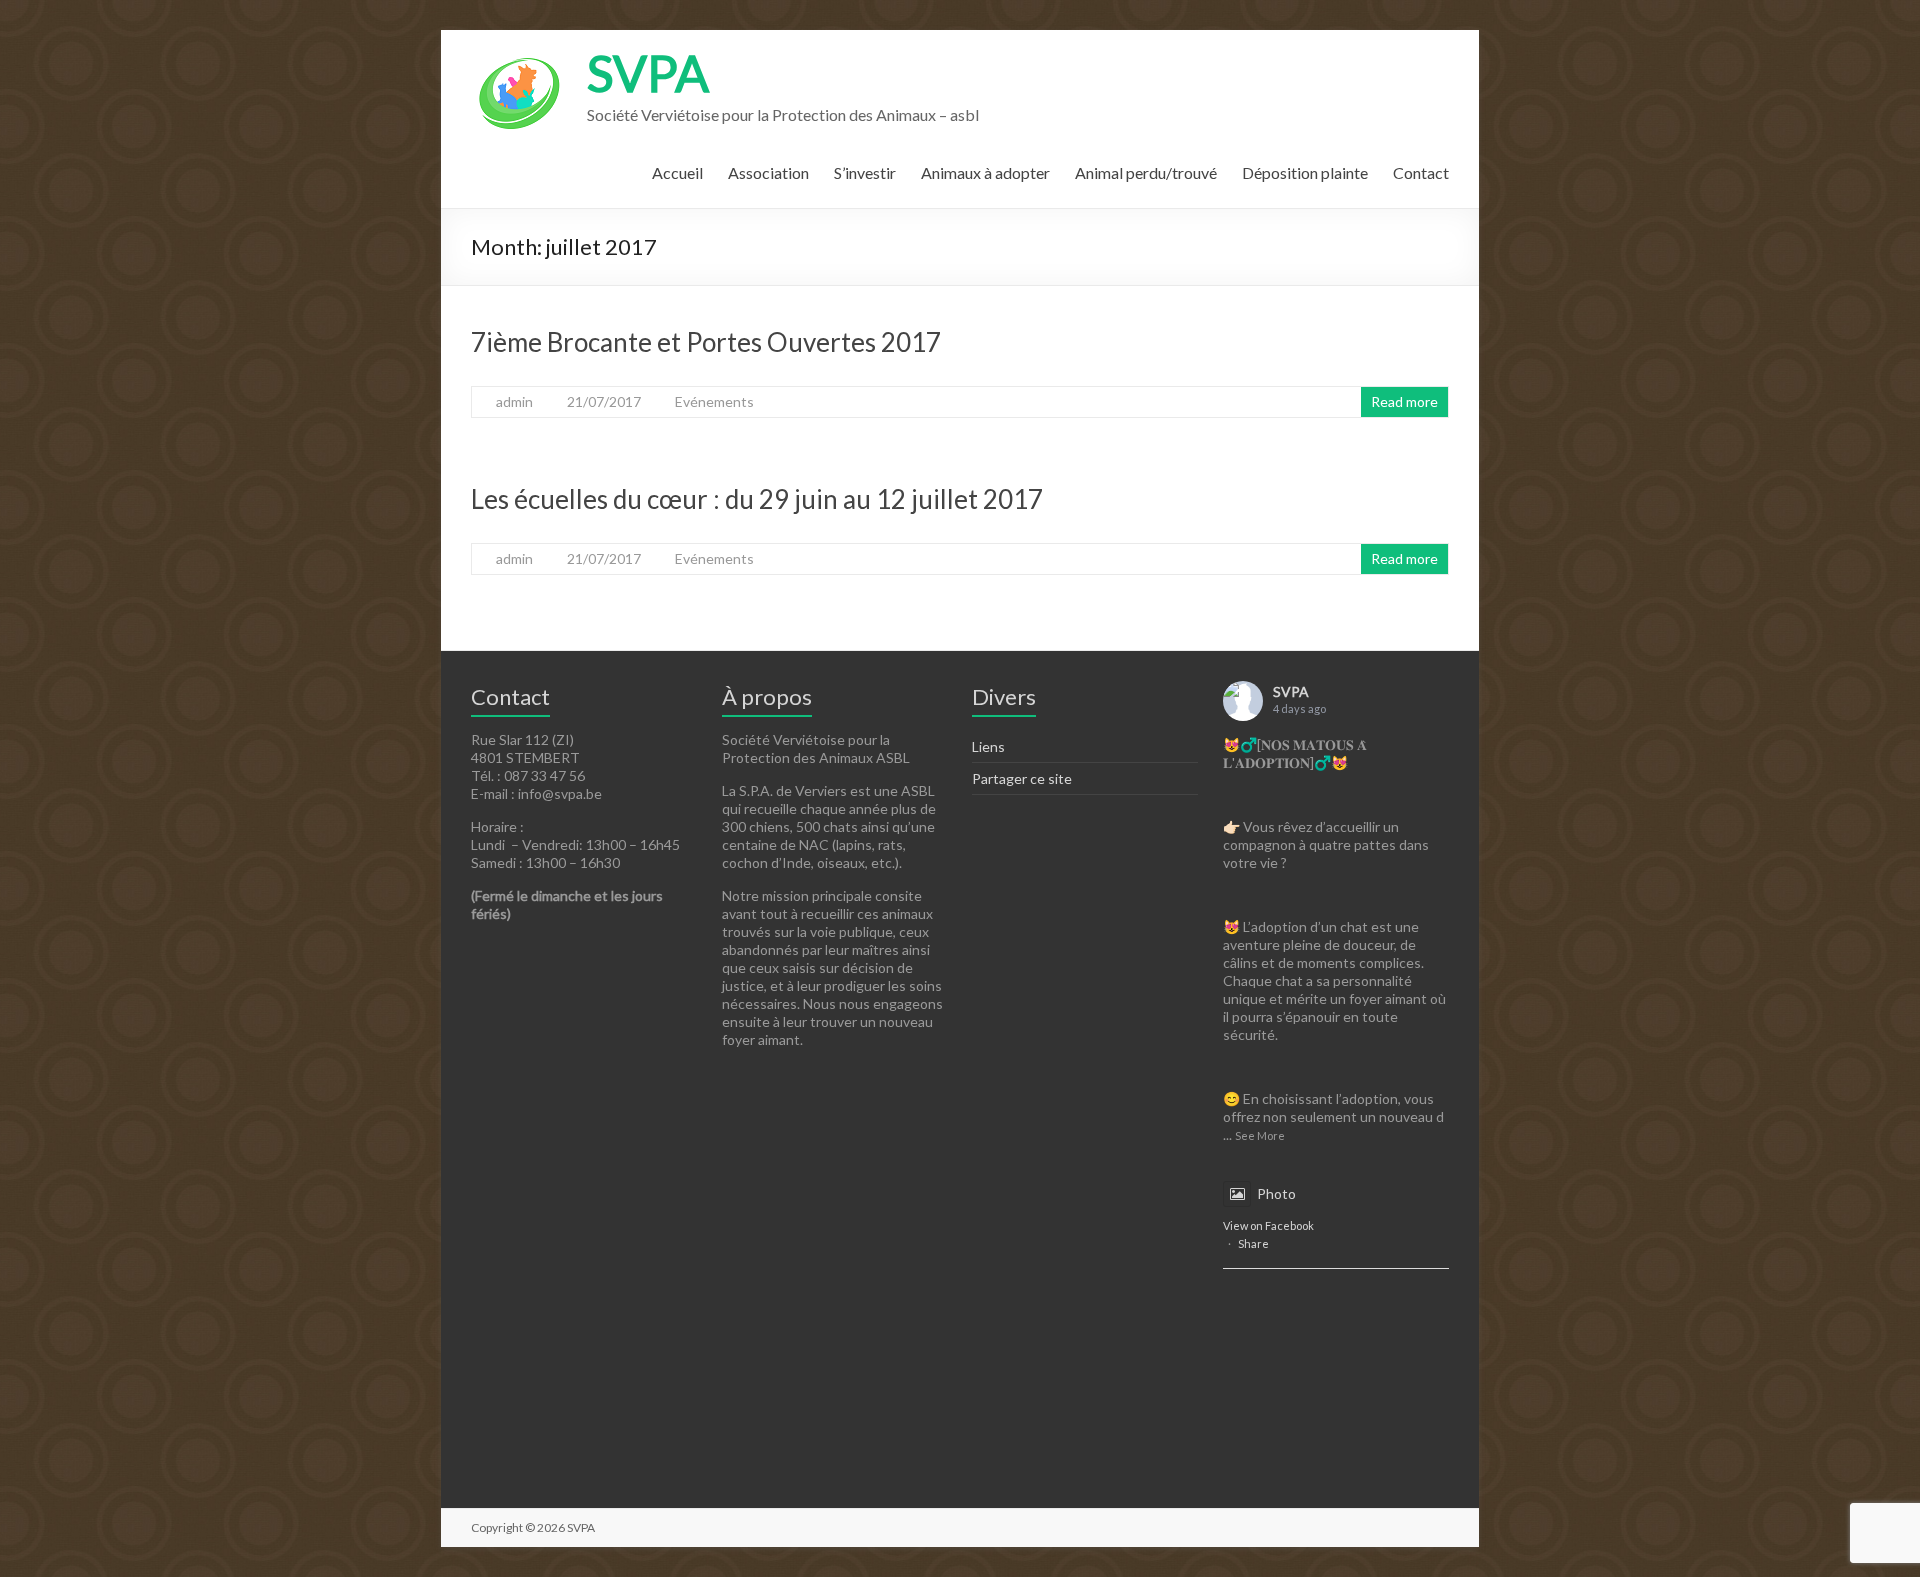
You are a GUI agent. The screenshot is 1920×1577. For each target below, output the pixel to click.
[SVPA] (519, 54)
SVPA (648, 73)
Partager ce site (1022, 778)
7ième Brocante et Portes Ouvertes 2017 (706, 342)
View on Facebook (1268, 1225)
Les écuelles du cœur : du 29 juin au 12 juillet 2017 (757, 499)
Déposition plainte (1305, 172)
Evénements (714, 401)
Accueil (677, 172)
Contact (1421, 172)
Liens (988, 746)
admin (514, 401)
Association (768, 172)
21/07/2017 (604, 401)
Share (1253, 1243)
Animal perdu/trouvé (1146, 172)
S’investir (865, 172)
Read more (1404, 401)
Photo (1276, 1193)
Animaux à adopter (985, 172)
